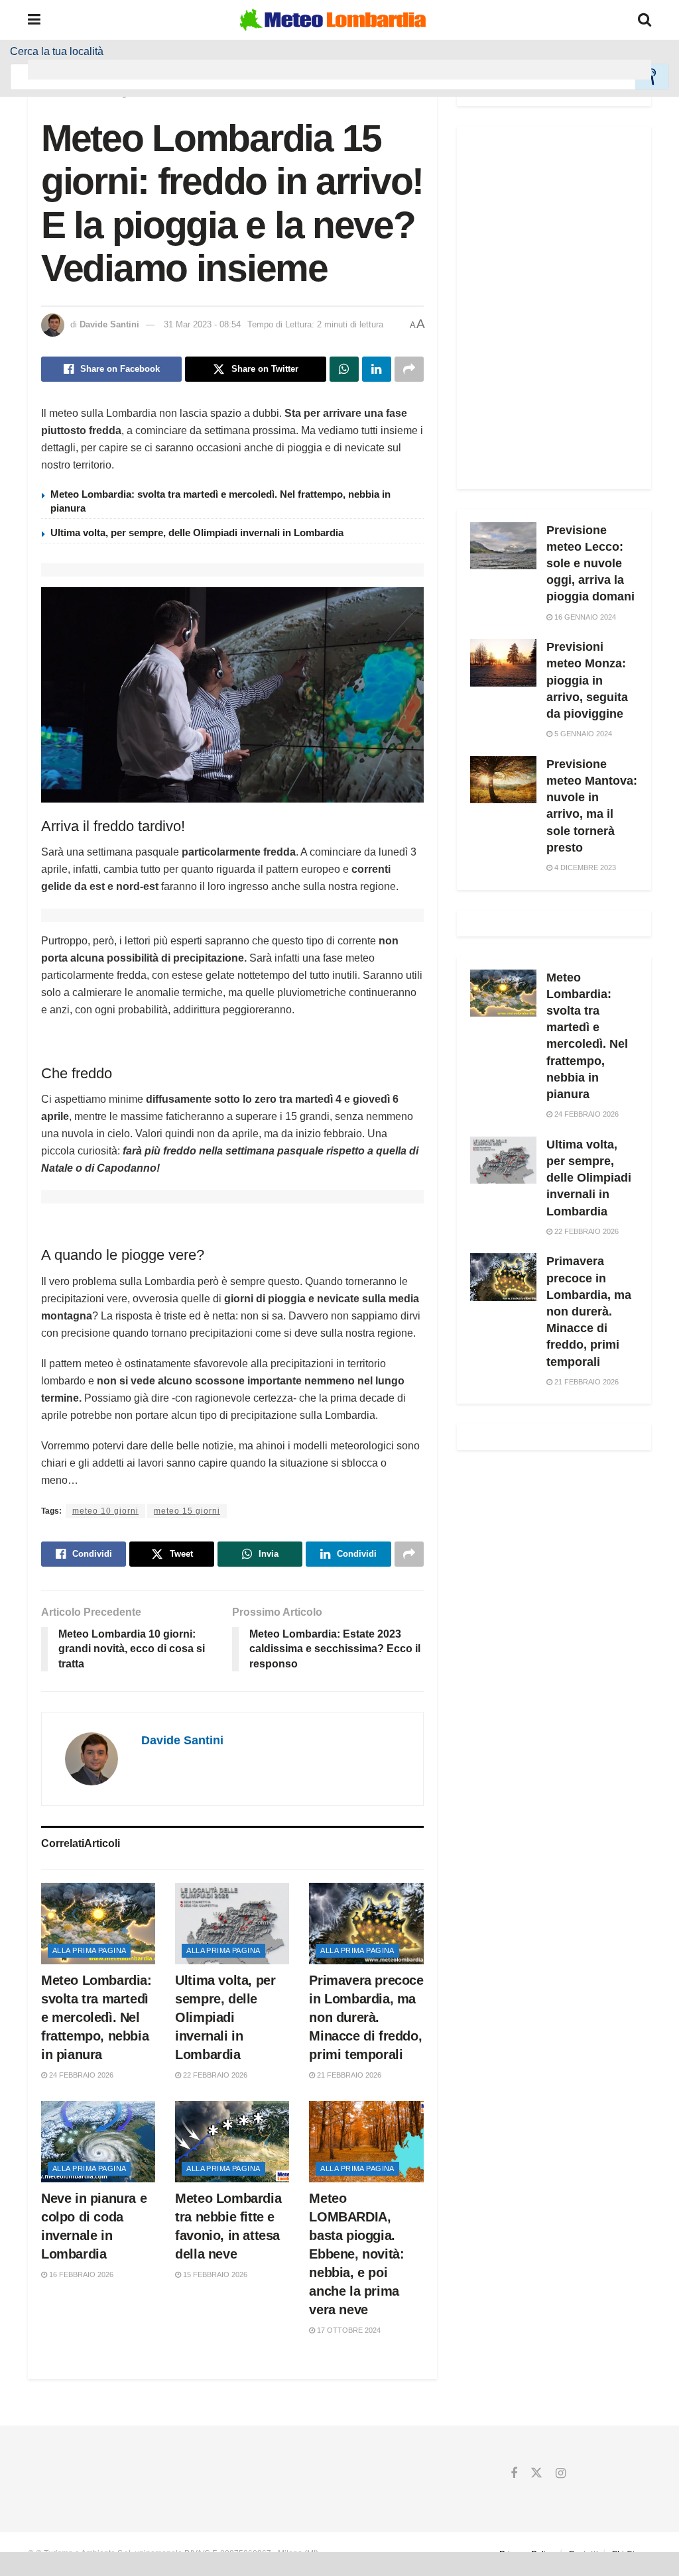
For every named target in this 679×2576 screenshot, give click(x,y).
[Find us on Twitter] (536, 2474)
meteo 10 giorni (105, 1511)
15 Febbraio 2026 (214, 2274)
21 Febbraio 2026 (348, 2075)
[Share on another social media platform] (409, 369)
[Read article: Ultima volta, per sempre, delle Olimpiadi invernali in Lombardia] (232, 1924)
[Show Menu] (34, 20)
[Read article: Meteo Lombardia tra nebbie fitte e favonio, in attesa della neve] (232, 2142)
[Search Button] (645, 20)
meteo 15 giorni (187, 1511)
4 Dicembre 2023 (584, 868)
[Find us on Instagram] (561, 2474)
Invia (652, 77)
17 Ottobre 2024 (348, 2330)
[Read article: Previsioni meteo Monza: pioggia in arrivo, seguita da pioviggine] (503, 663)
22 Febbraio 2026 (214, 2075)
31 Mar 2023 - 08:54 (202, 324)
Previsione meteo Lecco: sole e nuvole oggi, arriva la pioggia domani (590, 564)
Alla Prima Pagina (89, 1950)
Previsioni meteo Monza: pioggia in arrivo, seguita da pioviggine (587, 680)
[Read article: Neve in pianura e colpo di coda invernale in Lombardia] (98, 2142)
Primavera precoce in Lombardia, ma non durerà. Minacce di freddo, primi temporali (366, 2017)
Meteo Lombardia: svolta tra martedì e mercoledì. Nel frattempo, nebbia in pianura (96, 2017)
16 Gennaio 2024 (584, 617)
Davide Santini (109, 324)
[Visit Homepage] (333, 20)
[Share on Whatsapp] (344, 369)
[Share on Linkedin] (377, 369)
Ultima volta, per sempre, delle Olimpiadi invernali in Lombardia (197, 532)
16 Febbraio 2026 (80, 2274)
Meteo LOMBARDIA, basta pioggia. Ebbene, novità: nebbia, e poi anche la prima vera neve (356, 2254)
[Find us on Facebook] (514, 2474)
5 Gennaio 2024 (582, 734)
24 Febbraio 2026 (80, 2075)
